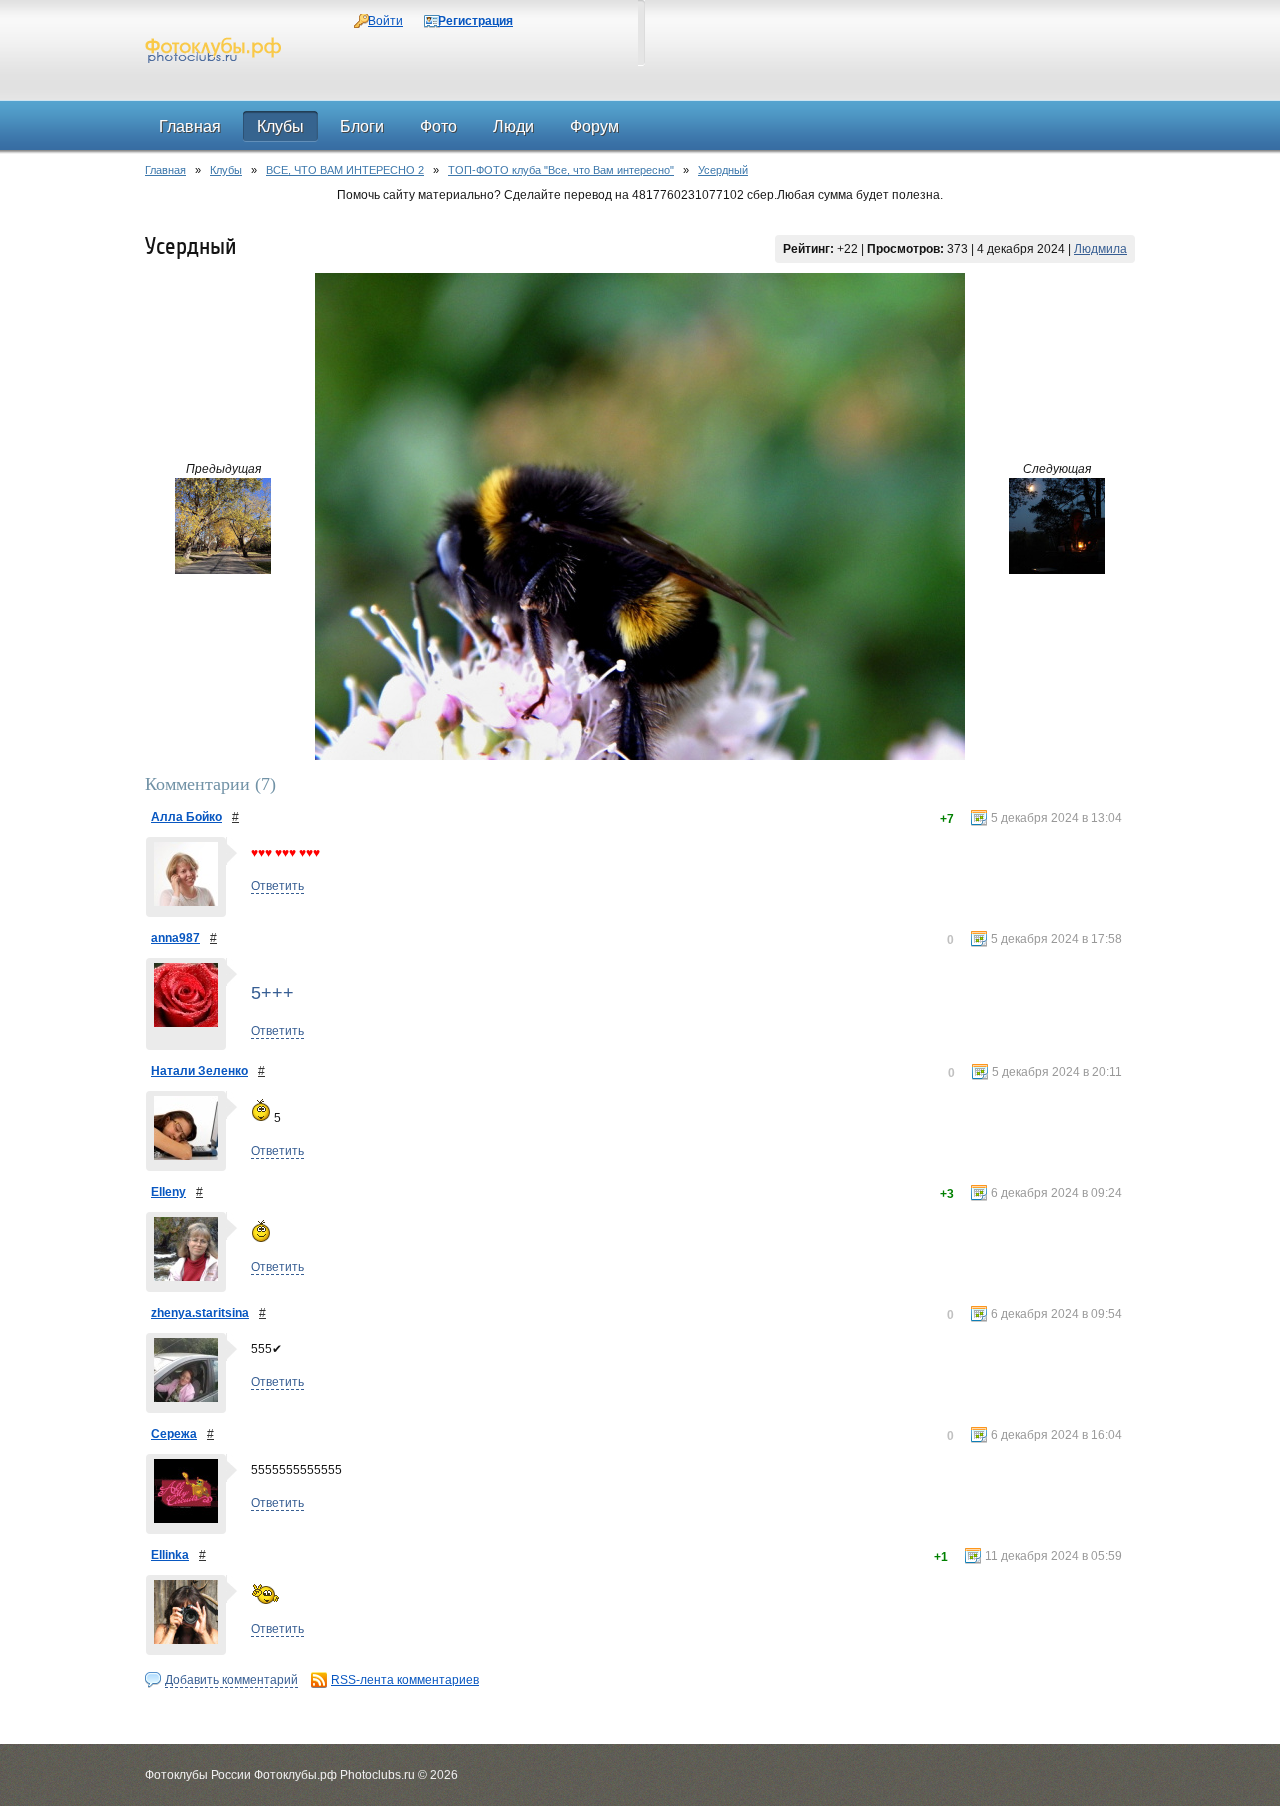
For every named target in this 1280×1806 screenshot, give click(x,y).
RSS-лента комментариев (405, 1680)
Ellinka (170, 1555)
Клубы (226, 170)
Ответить (277, 886)
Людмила (1100, 249)
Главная (165, 170)
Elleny (168, 1192)
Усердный (723, 170)
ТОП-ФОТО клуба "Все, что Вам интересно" (561, 170)
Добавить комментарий (231, 1680)
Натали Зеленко (199, 1071)
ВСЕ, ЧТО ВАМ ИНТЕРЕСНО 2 (345, 170)
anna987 (175, 938)
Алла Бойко (186, 817)
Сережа (174, 1434)
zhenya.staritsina (200, 1313)
